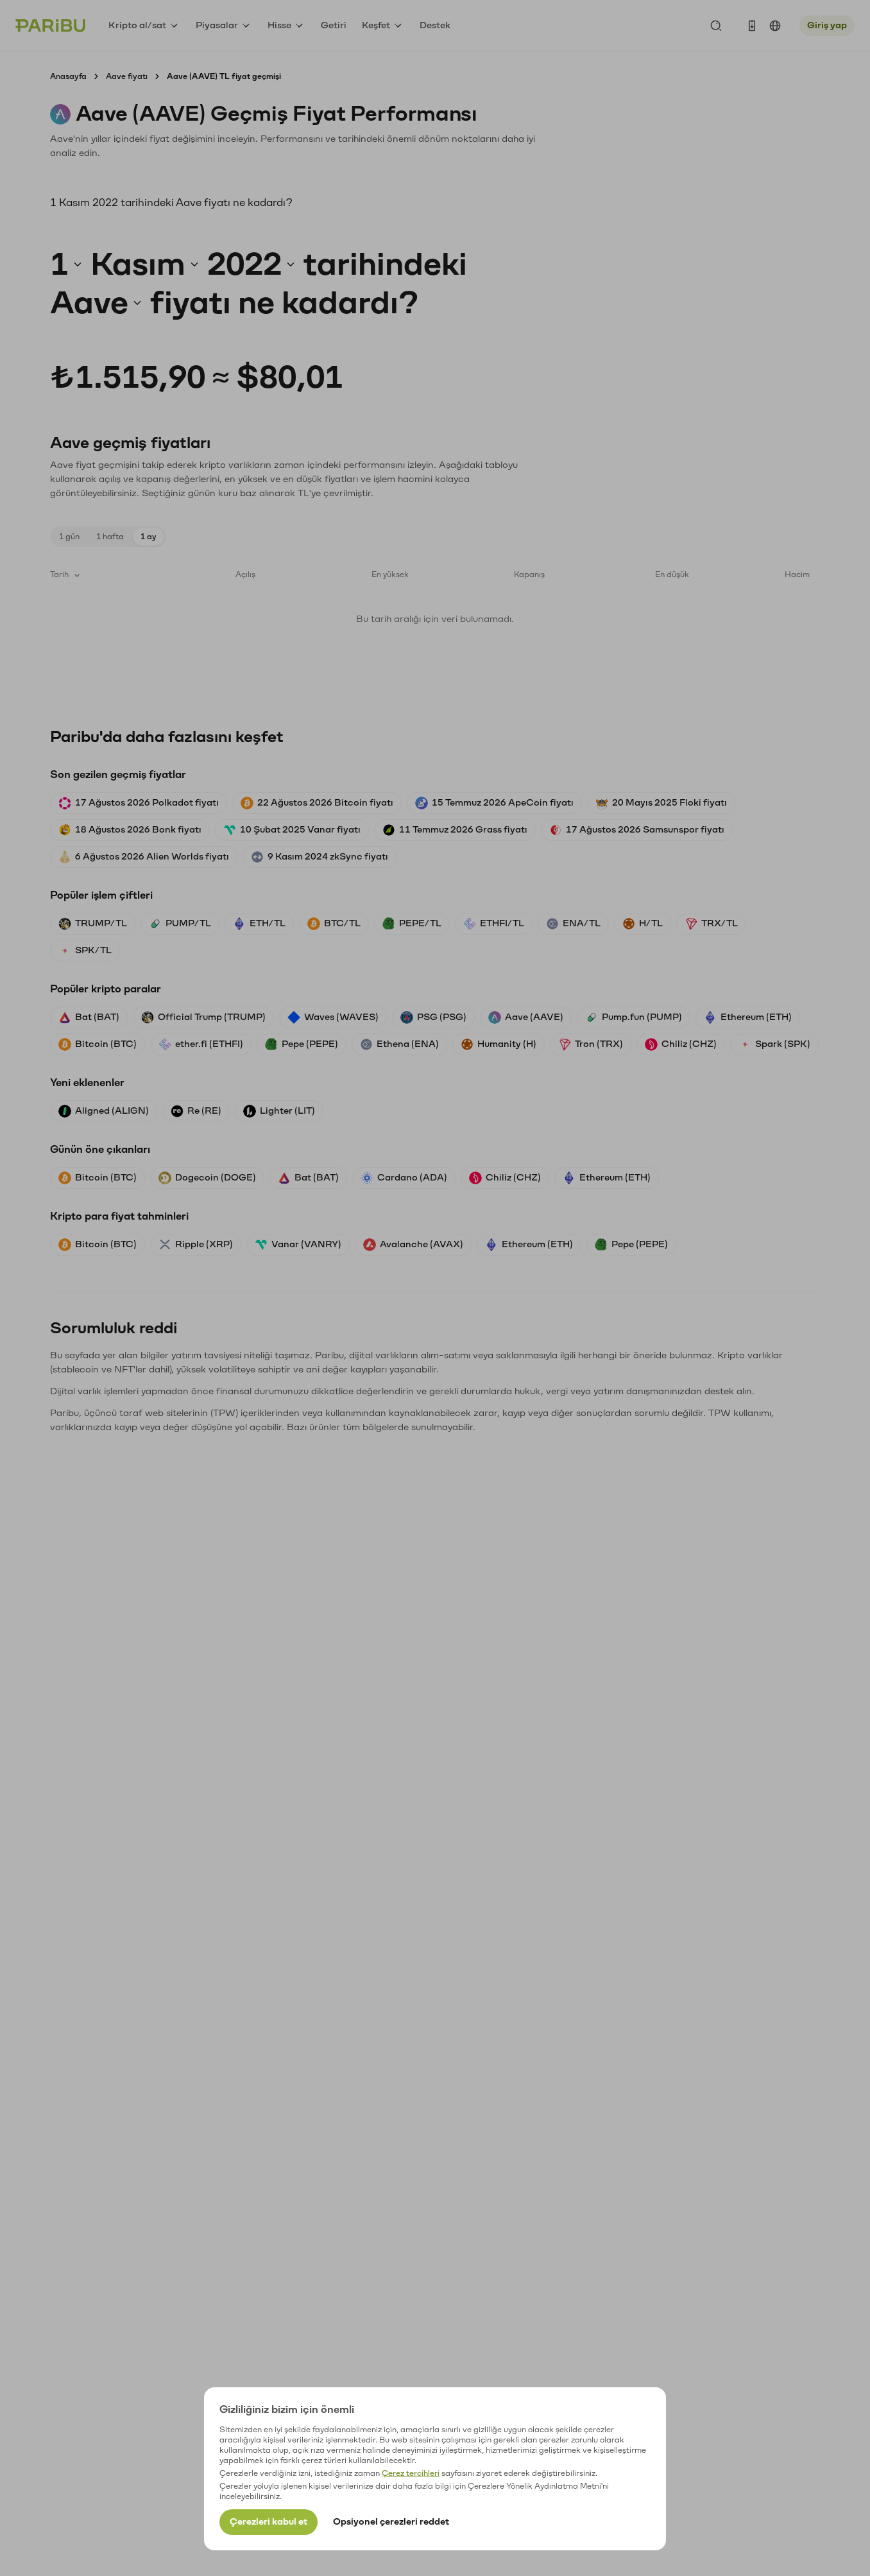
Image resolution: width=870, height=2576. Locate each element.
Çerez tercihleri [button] (411, 2473)
